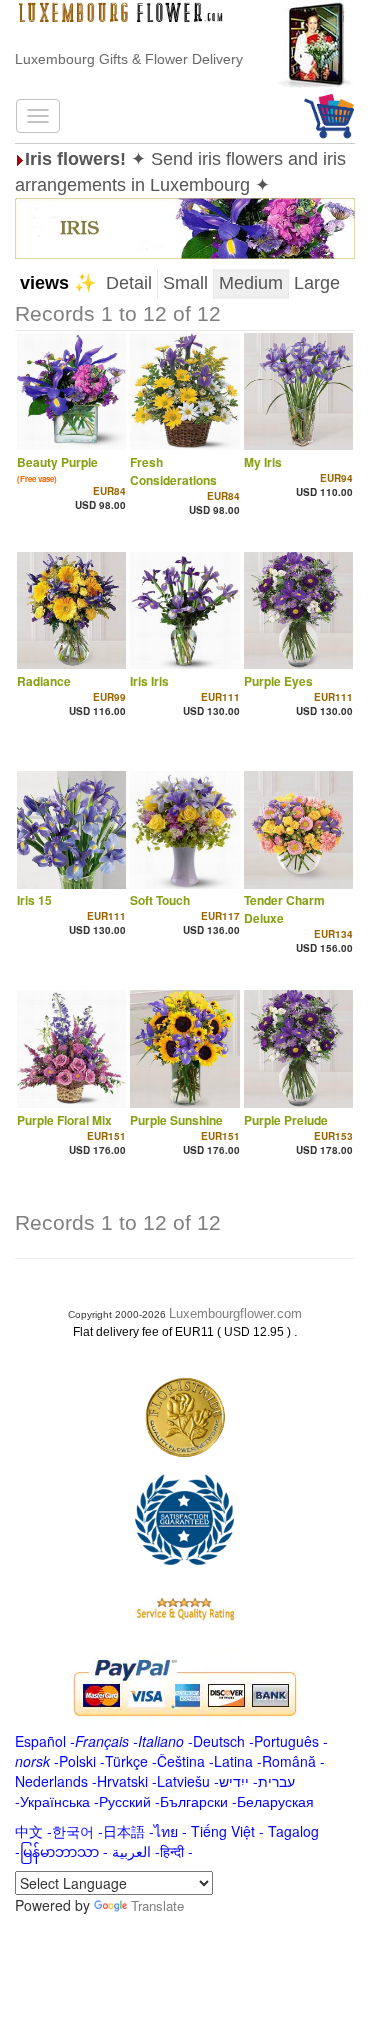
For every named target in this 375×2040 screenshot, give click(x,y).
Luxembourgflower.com (235, 1313)
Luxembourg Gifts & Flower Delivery (129, 59)
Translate (157, 1905)
